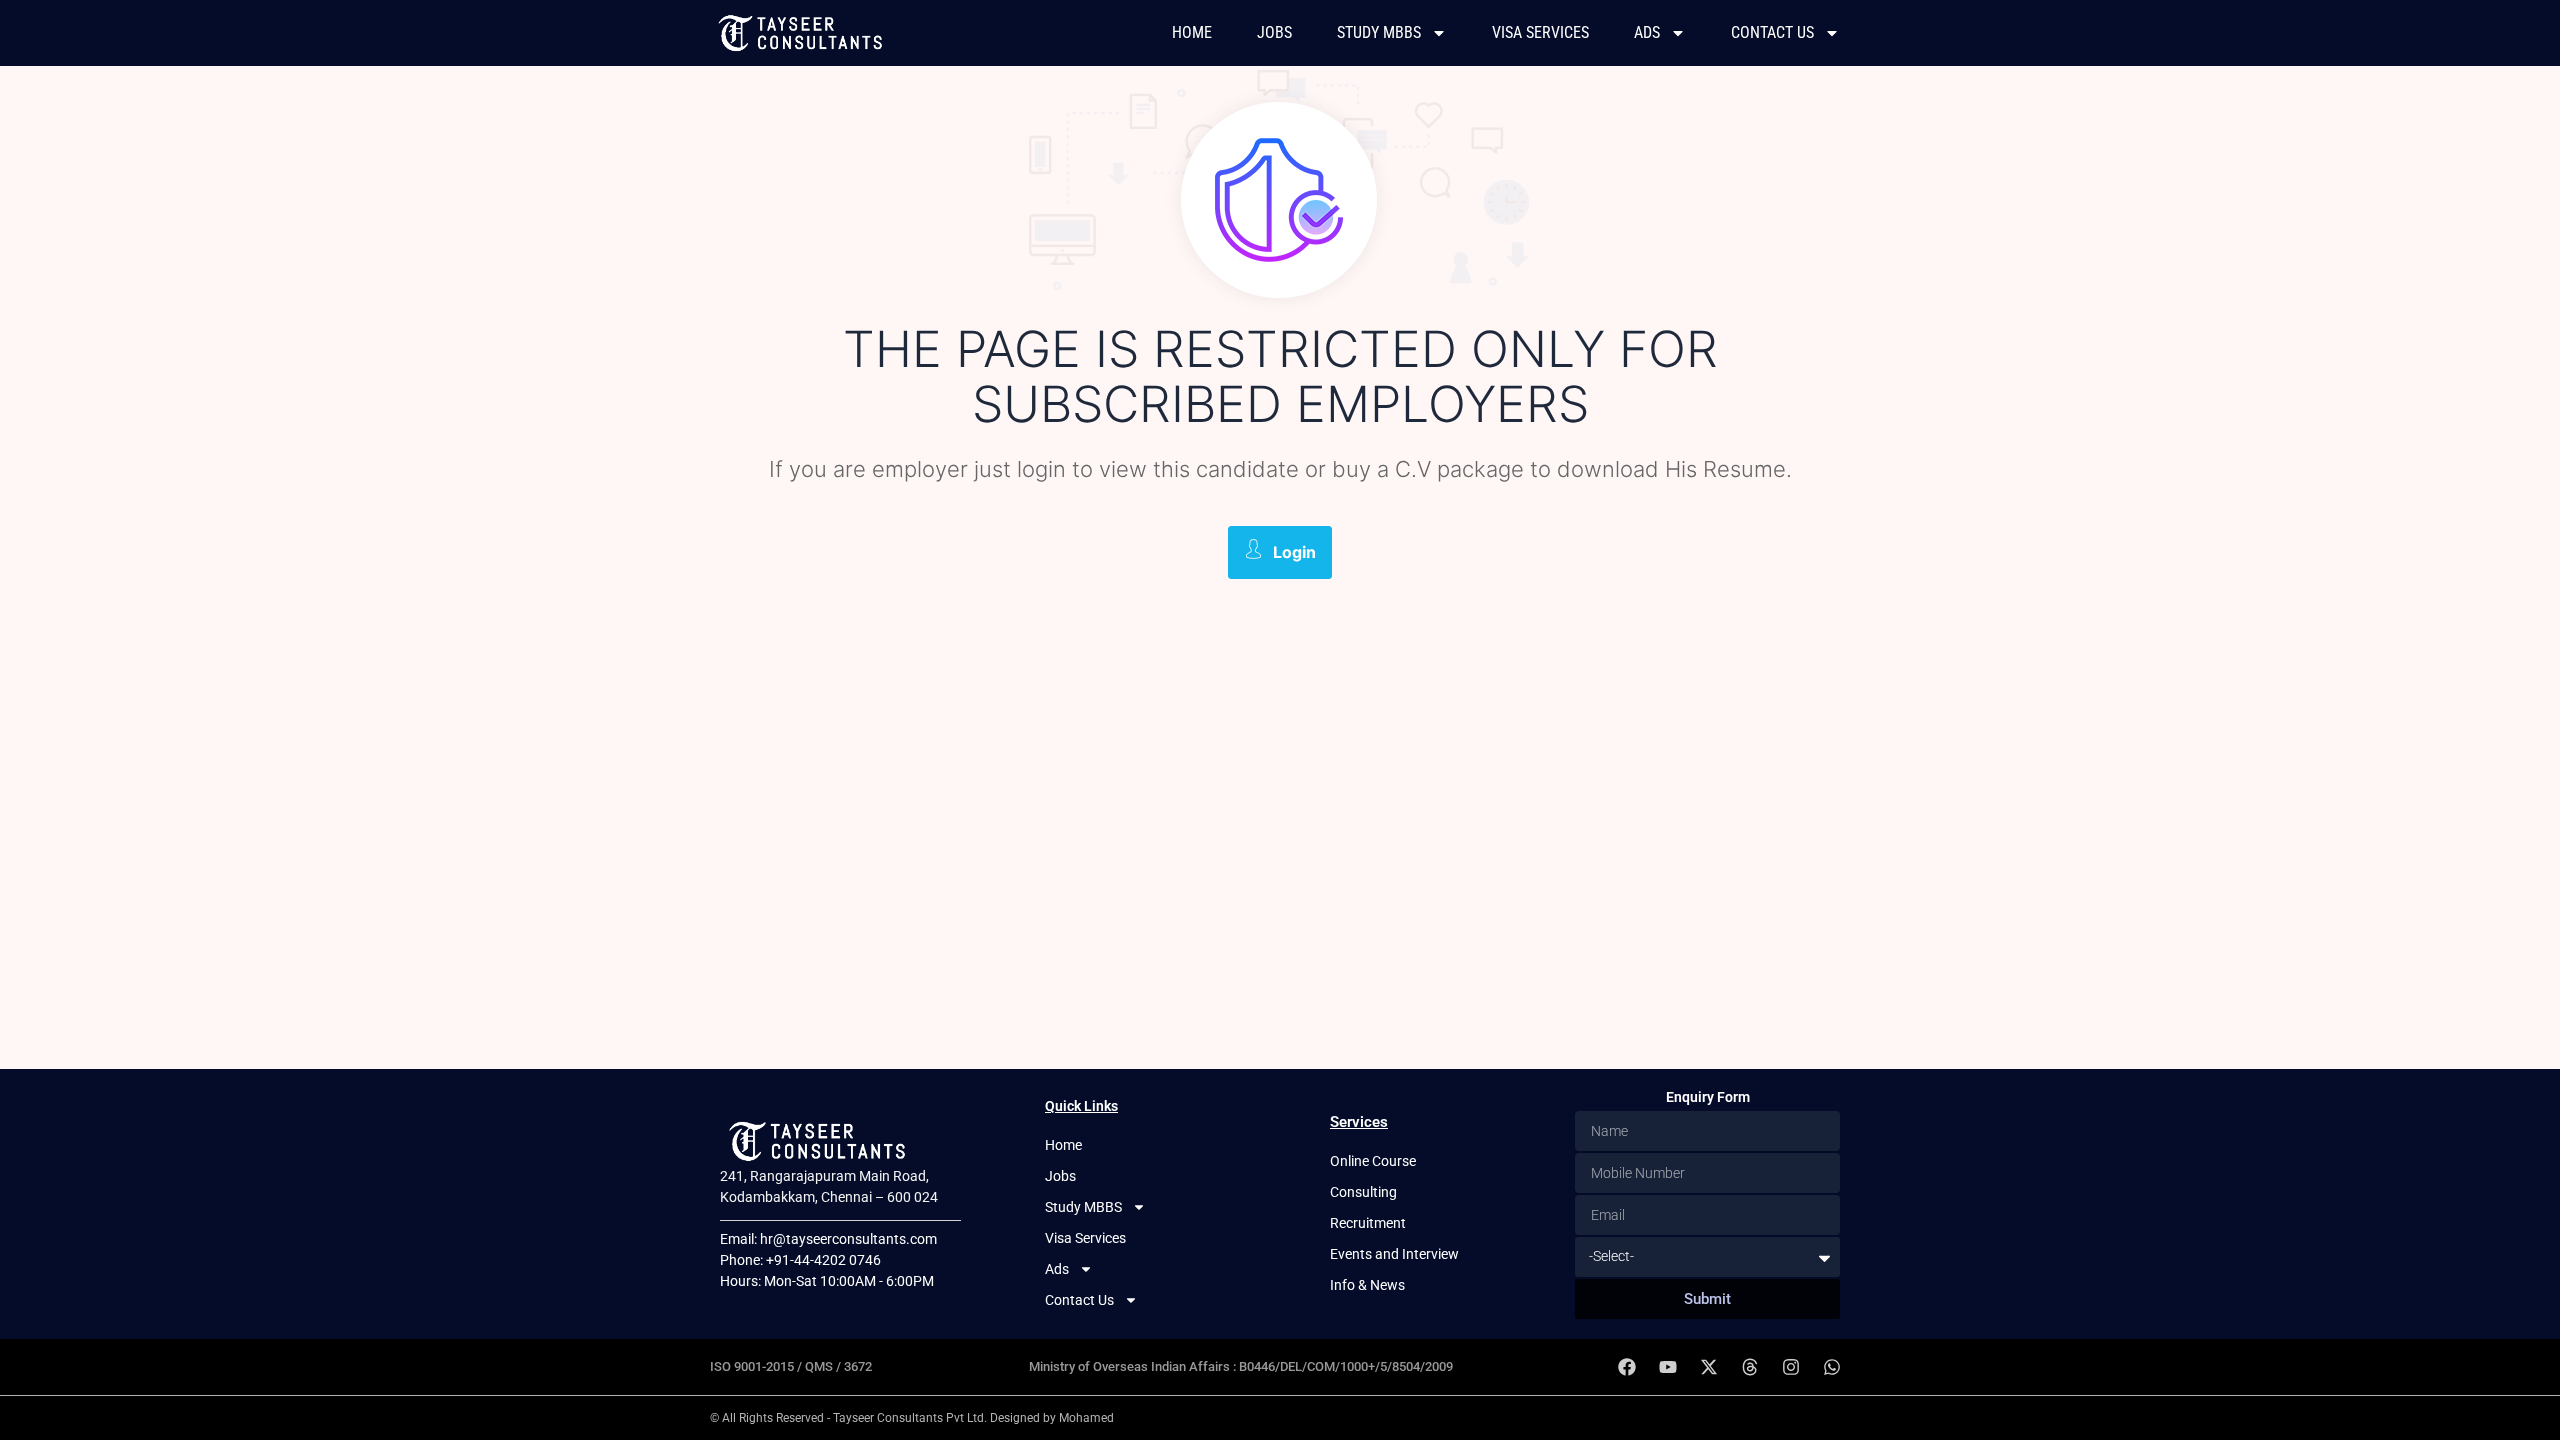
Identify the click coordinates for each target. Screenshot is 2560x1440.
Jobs (1274, 32)
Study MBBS (1379, 32)
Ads (1647, 32)
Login (1294, 552)
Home (1192, 32)
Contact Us (1772, 32)
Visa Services (1540, 32)
